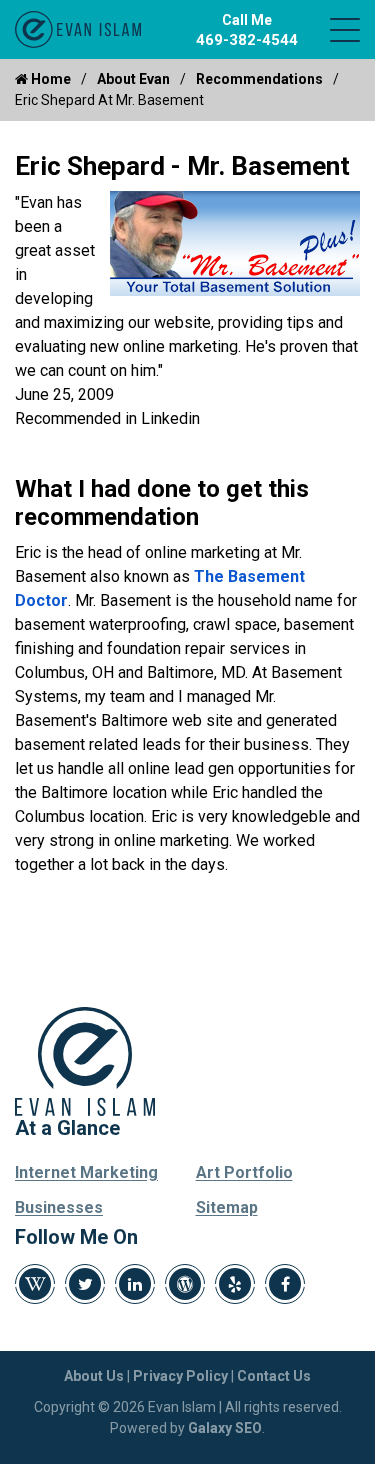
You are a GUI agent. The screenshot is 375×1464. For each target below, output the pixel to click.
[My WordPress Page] (185, 1284)
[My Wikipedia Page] (35, 1284)
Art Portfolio (244, 1172)
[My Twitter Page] (85, 1284)
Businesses (59, 1207)
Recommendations (259, 79)
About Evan (133, 79)
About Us (94, 1376)
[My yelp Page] (235, 1284)
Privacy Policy (180, 1376)
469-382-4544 (247, 40)
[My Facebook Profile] (285, 1284)
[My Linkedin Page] (135, 1284)
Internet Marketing (86, 1172)
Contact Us (274, 1376)
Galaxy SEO (225, 1428)
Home (49, 79)
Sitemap (227, 1207)
